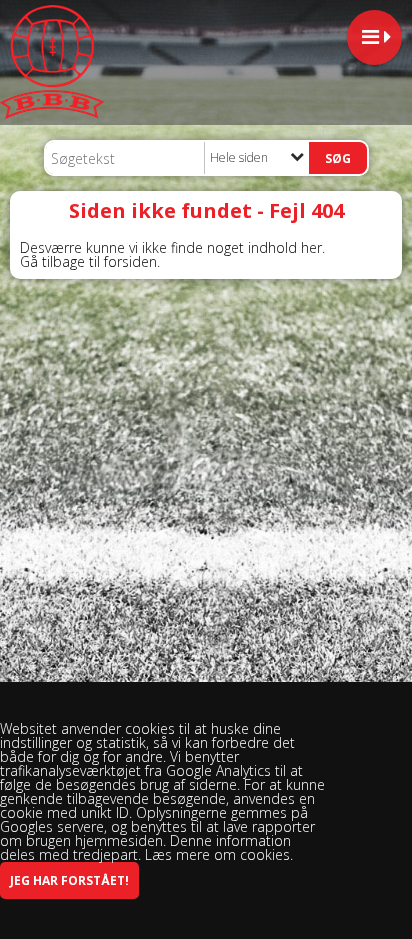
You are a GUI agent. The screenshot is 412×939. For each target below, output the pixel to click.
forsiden (130, 261)
